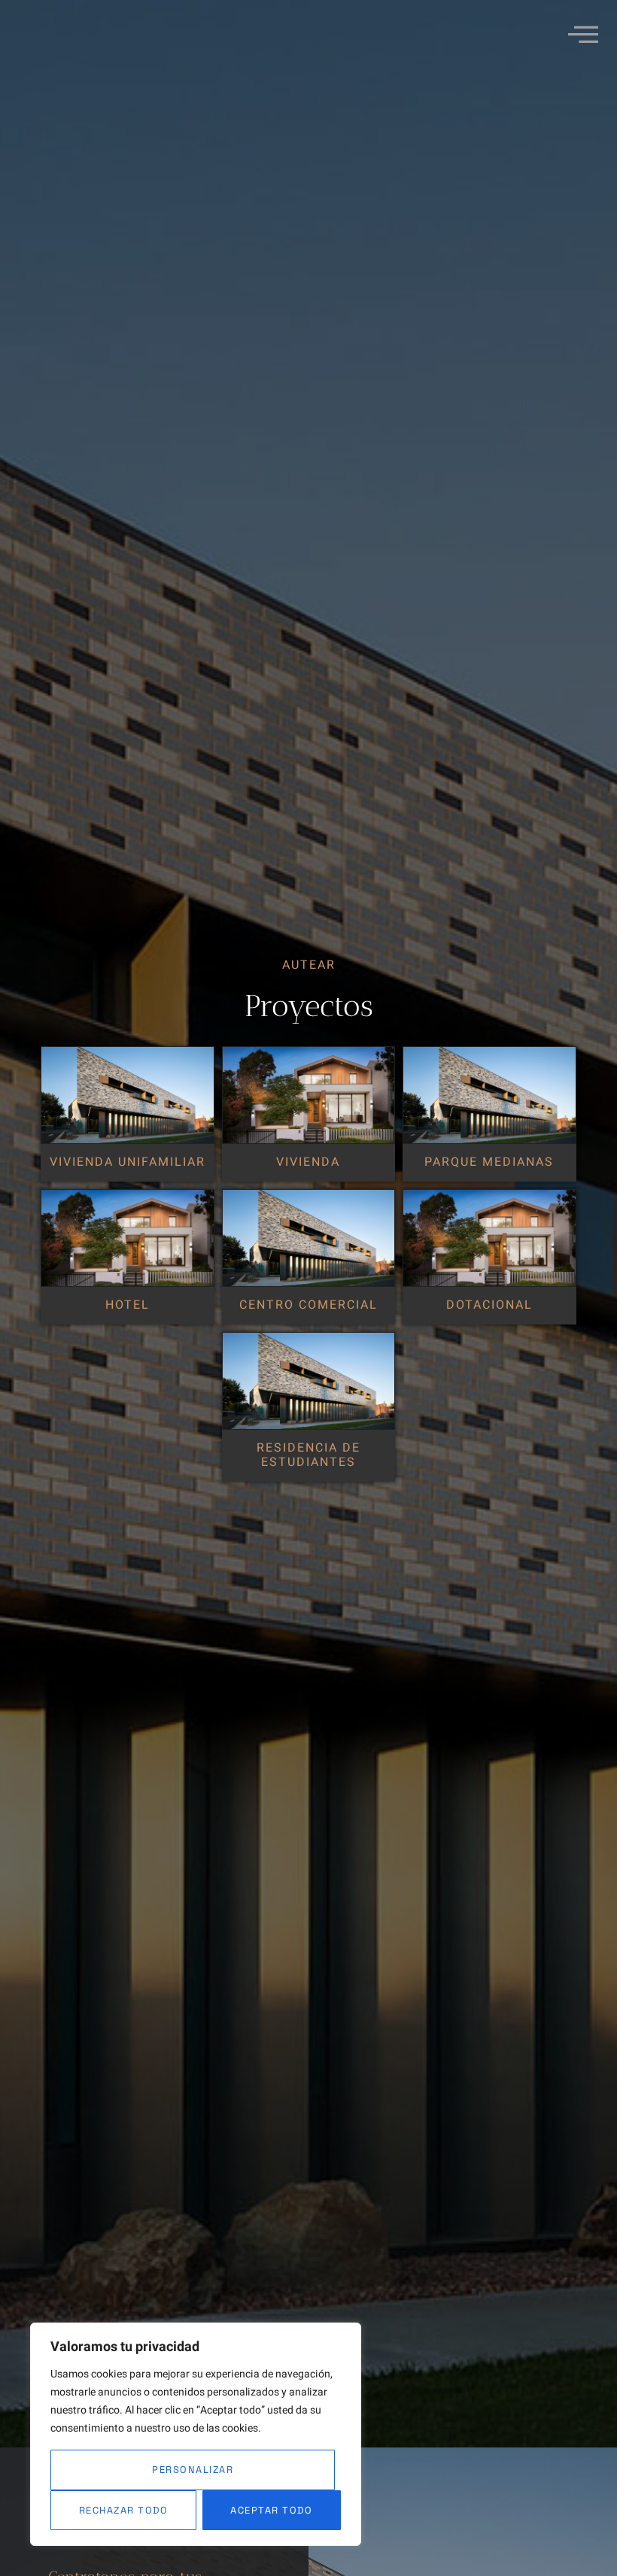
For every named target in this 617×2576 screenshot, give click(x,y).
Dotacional (489, 1305)
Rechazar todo (124, 2510)
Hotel (128, 1305)
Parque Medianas (489, 1162)
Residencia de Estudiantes (308, 1455)
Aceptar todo (271, 2510)
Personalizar (193, 2470)
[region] (196, 2434)
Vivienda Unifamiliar (128, 1162)
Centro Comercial (308, 1305)
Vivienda (308, 1162)
